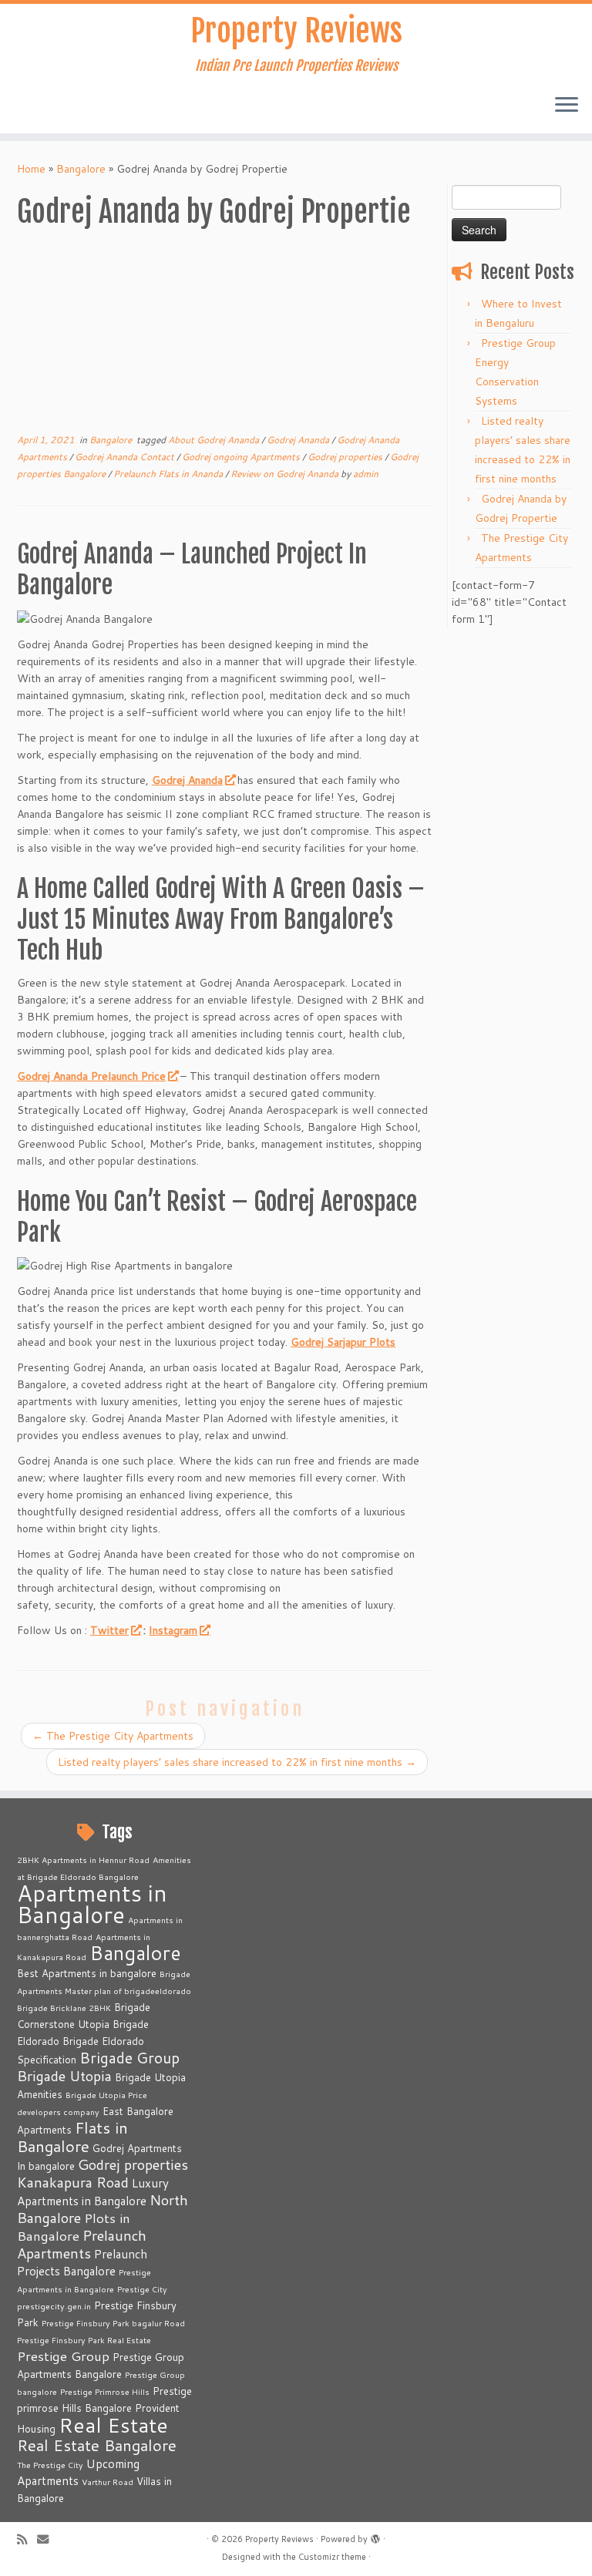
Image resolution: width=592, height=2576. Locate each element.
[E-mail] (48, 2539)
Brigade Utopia (64, 2076)
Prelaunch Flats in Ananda (169, 474)
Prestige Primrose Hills (105, 2391)
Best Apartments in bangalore (87, 1973)
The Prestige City (50, 2465)
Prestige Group (63, 2356)
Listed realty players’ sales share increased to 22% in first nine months (237, 1762)
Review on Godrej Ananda (286, 474)
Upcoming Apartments (78, 2472)
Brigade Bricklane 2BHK (64, 2008)
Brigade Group (129, 2058)
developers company (58, 2112)
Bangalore (81, 169)
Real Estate (113, 2425)
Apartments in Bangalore (92, 1903)
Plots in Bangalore (74, 2227)
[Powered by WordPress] (375, 2536)
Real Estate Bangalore (97, 2445)
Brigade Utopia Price (106, 2095)
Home (31, 169)
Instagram (173, 1630)
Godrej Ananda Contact (126, 457)
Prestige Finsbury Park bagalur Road (113, 2323)
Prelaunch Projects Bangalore (82, 2262)
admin (366, 474)
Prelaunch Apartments (82, 2244)
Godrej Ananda (299, 440)
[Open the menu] (567, 106)
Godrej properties (346, 457)
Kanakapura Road (73, 2182)
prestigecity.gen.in (54, 2306)
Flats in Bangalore (72, 2137)
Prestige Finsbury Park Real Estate (84, 2340)
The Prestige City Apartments (113, 1736)
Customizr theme (332, 2557)
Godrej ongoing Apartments (242, 457)
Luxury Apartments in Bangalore (93, 2192)
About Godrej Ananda (215, 440)
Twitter (109, 1630)
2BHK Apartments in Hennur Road (83, 1860)
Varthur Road (108, 2482)
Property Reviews (296, 31)
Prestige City (142, 2289)
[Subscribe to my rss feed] (27, 2539)
